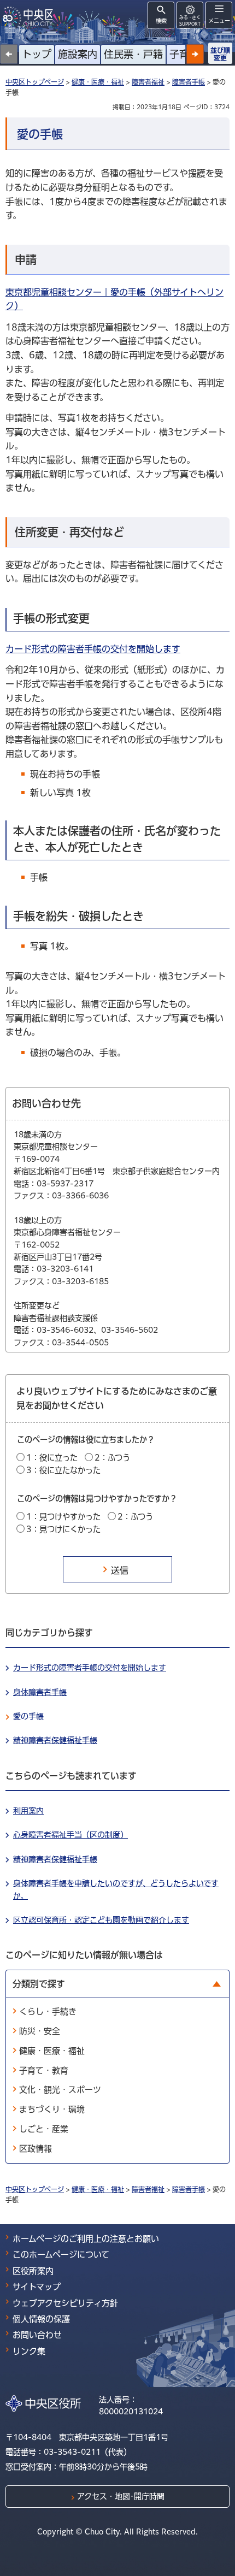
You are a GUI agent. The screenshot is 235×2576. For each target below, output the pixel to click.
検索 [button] (161, 21)
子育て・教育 (44, 2070)
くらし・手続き (48, 2011)
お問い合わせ (37, 2335)
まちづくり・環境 (52, 2109)
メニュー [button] (219, 21)
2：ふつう (112, 1458)
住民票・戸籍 (133, 54)
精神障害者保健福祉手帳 (55, 1740)
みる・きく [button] (190, 20)
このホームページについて (61, 2255)
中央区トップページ (35, 82)
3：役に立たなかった (63, 1470)
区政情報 (36, 2149)
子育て (184, 54)
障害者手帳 (189, 82)
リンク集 (29, 2351)
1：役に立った (52, 1458)
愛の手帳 (28, 1716)
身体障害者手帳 (40, 1692)
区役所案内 (33, 2271)
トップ (37, 54)
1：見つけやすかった (63, 1517)
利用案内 (28, 1811)
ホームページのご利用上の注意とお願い (86, 2239)
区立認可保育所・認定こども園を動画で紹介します (101, 1920)
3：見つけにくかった (63, 1529)
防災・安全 (40, 2031)
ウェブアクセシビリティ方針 (65, 2303)
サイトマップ (37, 2287)
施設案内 (78, 54)
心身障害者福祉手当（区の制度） (70, 1835)
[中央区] (30, 17)
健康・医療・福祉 (98, 82)
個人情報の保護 (41, 2319)
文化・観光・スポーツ (60, 2090)
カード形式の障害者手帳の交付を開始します (93, 649)
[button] (195, 54)
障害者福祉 (148, 82)
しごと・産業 (44, 2129)
